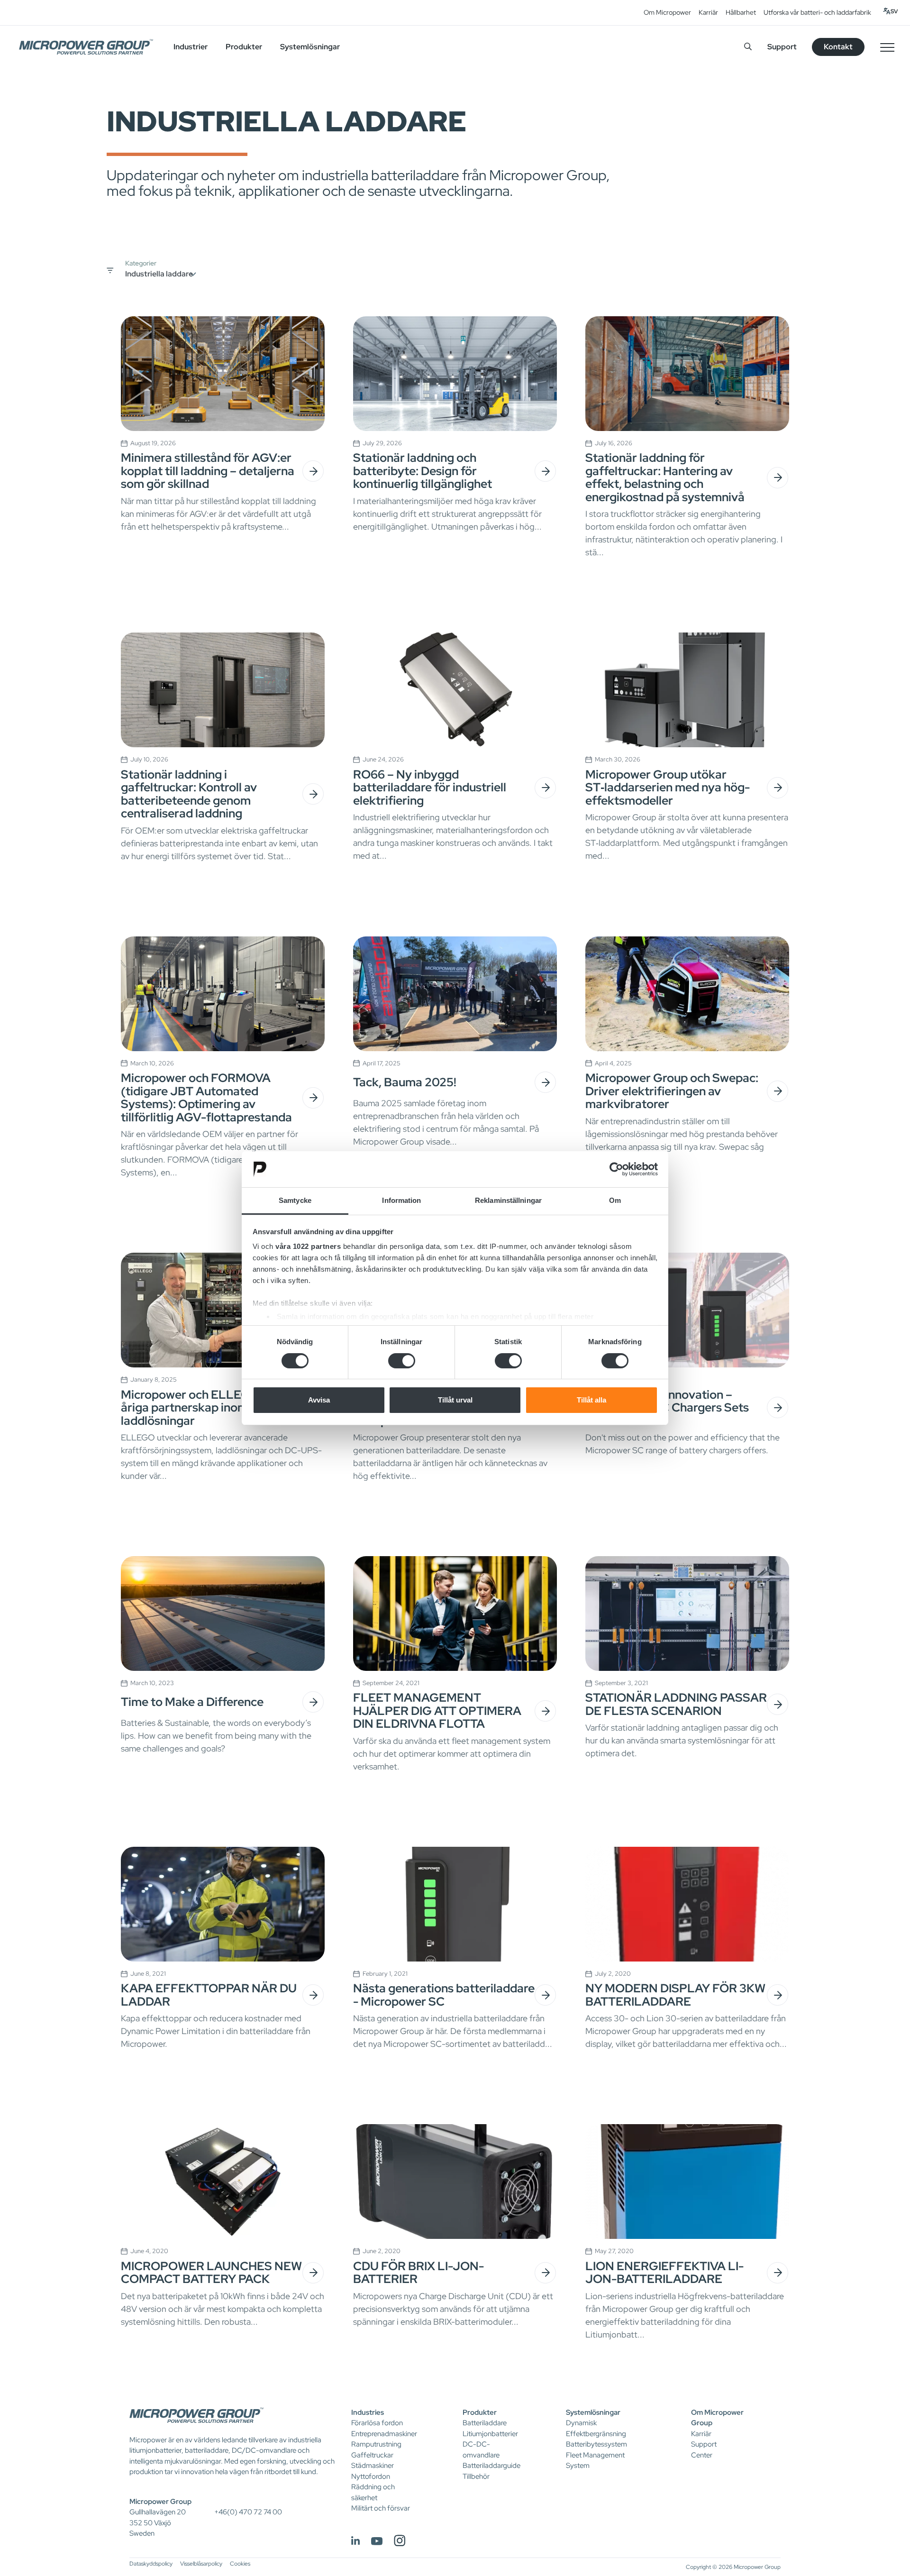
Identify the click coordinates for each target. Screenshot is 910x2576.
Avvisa (319, 1400)
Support (782, 47)
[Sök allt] (748, 47)
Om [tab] (615, 1200)
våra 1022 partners (308, 1246)
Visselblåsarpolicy (201, 2564)
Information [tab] (401, 1200)
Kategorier (141, 263)
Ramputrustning (376, 2444)
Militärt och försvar (381, 2508)
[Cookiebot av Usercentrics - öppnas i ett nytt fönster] (616, 1169)
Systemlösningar (593, 2412)
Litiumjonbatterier (490, 2434)
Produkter (480, 2412)
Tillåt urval (455, 1400)
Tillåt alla (591, 1400)
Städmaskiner (373, 2466)
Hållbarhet (741, 12)
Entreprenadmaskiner (384, 2434)
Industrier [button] (191, 47)
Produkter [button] (244, 47)
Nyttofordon (371, 2476)
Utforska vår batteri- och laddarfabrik (817, 12)
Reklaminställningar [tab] (508, 1200)
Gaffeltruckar (372, 2455)
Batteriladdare (485, 2423)
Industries (368, 2412)
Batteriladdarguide (491, 2466)
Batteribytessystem (596, 2444)
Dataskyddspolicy (151, 2564)
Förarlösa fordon (377, 2423)
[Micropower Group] (86, 47)
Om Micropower (667, 12)
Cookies (240, 2564)
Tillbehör (476, 2476)
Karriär (708, 12)
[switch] (402, 1361)
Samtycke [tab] (295, 1200)
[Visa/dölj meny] (887, 47)
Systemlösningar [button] (310, 47)
